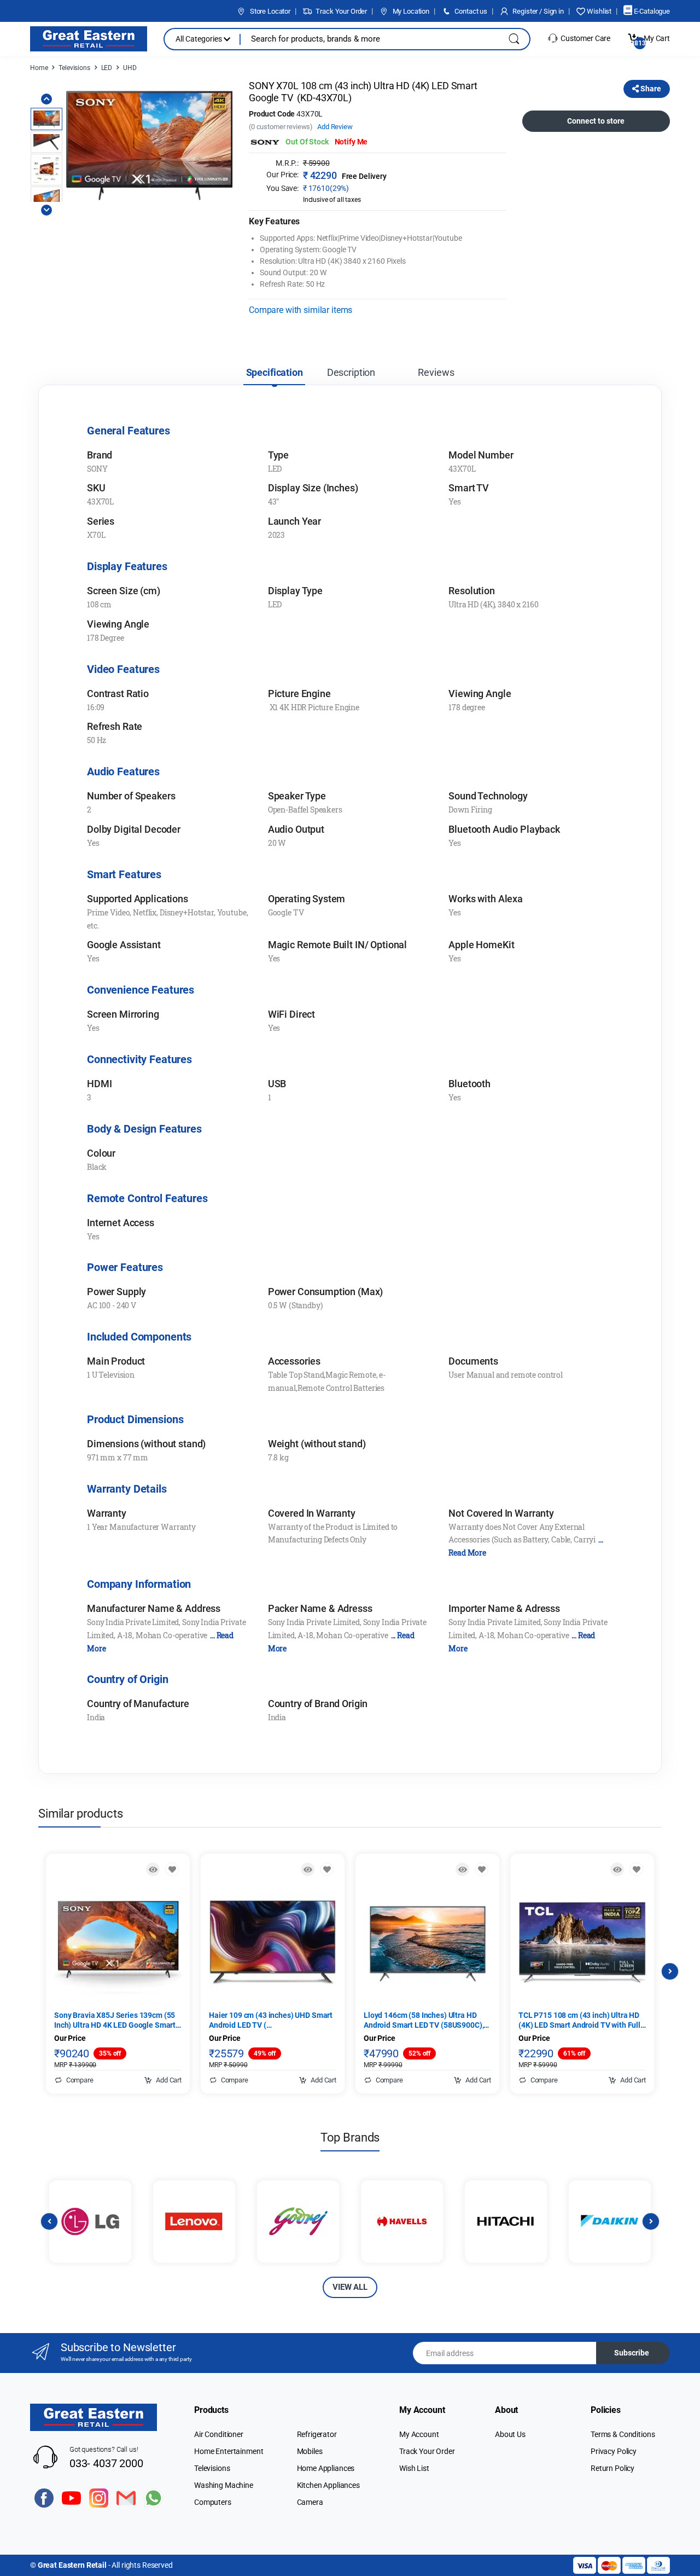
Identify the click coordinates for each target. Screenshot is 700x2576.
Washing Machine (224, 2485)
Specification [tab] (275, 372)
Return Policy (612, 2468)
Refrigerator (317, 2434)
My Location (410, 11)
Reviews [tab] (436, 372)
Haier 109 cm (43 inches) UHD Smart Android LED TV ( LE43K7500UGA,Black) (271, 2020)
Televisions (74, 68)
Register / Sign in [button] (538, 11)
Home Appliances (326, 2468)
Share (650, 89)
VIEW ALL (350, 2287)
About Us (510, 2434)
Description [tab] (351, 372)
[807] (636, 1869)
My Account (419, 2434)
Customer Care (585, 38)
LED (107, 68)
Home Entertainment (229, 2451)
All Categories (200, 39)
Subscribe (632, 2353)
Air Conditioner (219, 2434)
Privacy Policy (614, 2451)
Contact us (470, 11)
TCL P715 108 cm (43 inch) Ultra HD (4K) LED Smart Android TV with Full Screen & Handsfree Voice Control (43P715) (579, 2020)
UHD (130, 68)
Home (39, 68)
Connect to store (596, 121)
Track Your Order (341, 11)
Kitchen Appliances (328, 2485)
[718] (172, 1869)
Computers (213, 2502)
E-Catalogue (651, 11)
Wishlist (598, 11)
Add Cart (168, 2080)
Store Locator (269, 11)
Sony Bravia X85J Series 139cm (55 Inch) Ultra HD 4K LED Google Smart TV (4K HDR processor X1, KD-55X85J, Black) (115, 2020)
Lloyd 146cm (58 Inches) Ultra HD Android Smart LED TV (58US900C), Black (424, 2020)
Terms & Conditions (623, 2434)
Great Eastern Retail (72, 2565)
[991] (482, 1869)
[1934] (327, 1869)
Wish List (414, 2468)
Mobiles (310, 2451)
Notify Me (351, 142)
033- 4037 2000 (106, 2463)
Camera (310, 2502)
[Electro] (89, 39)
